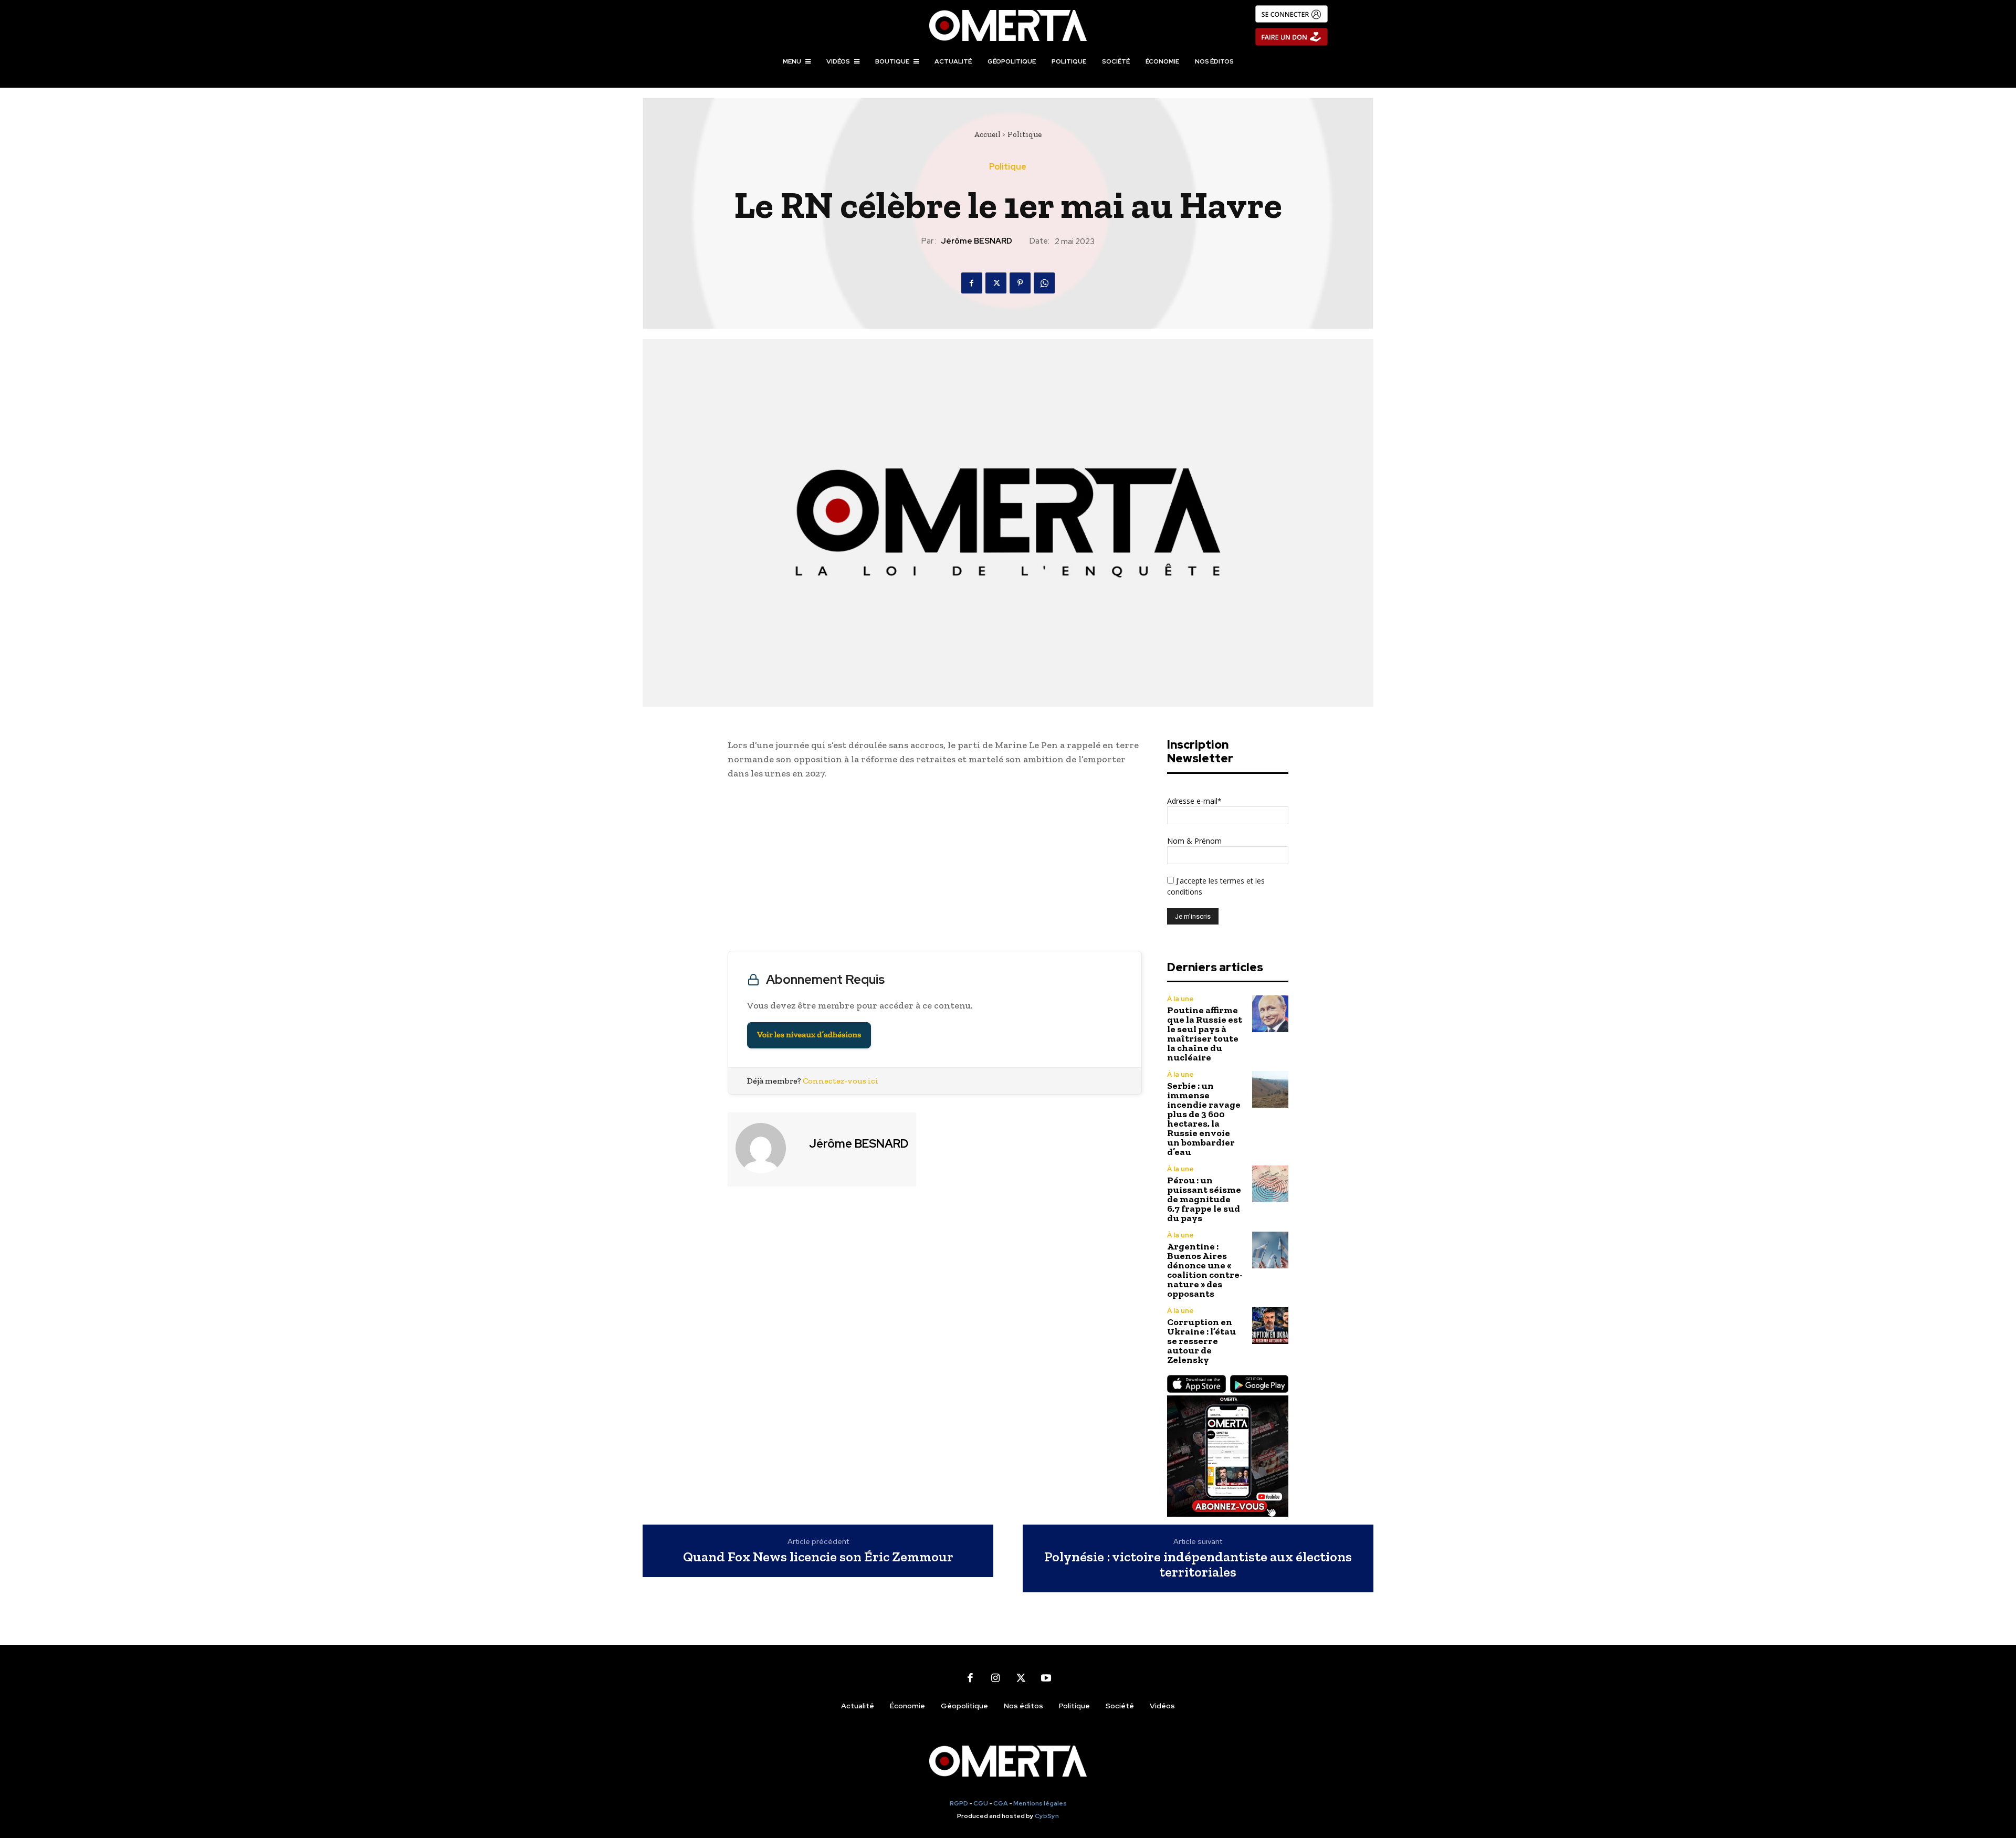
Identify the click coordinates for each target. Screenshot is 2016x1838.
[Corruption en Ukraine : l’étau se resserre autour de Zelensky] (1270, 1325)
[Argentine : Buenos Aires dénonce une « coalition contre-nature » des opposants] (1270, 1250)
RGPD (959, 1803)
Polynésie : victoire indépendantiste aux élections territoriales (1198, 1564)
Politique (1025, 134)
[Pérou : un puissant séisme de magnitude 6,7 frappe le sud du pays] (1270, 1184)
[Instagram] (995, 1678)
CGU (981, 1803)
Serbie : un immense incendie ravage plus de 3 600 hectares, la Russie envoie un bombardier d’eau (1204, 1119)
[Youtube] (1046, 1678)
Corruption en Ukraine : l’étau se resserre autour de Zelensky (1201, 1341)
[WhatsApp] (1044, 283)
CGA (1001, 1803)
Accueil (987, 134)
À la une (1180, 999)
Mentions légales (1040, 1803)
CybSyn (1047, 1816)
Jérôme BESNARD (976, 241)
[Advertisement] (935, 868)
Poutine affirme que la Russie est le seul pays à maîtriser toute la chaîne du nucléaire (1205, 1034)
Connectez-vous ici (841, 1081)
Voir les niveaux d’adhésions (809, 1035)
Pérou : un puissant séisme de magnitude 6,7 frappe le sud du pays (1204, 1199)
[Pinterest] (1020, 283)
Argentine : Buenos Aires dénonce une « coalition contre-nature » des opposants (1205, 1270)
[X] (996, 283)
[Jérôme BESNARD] (767, 1148)
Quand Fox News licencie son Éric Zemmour (818, 1557)
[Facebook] (972, 283)
